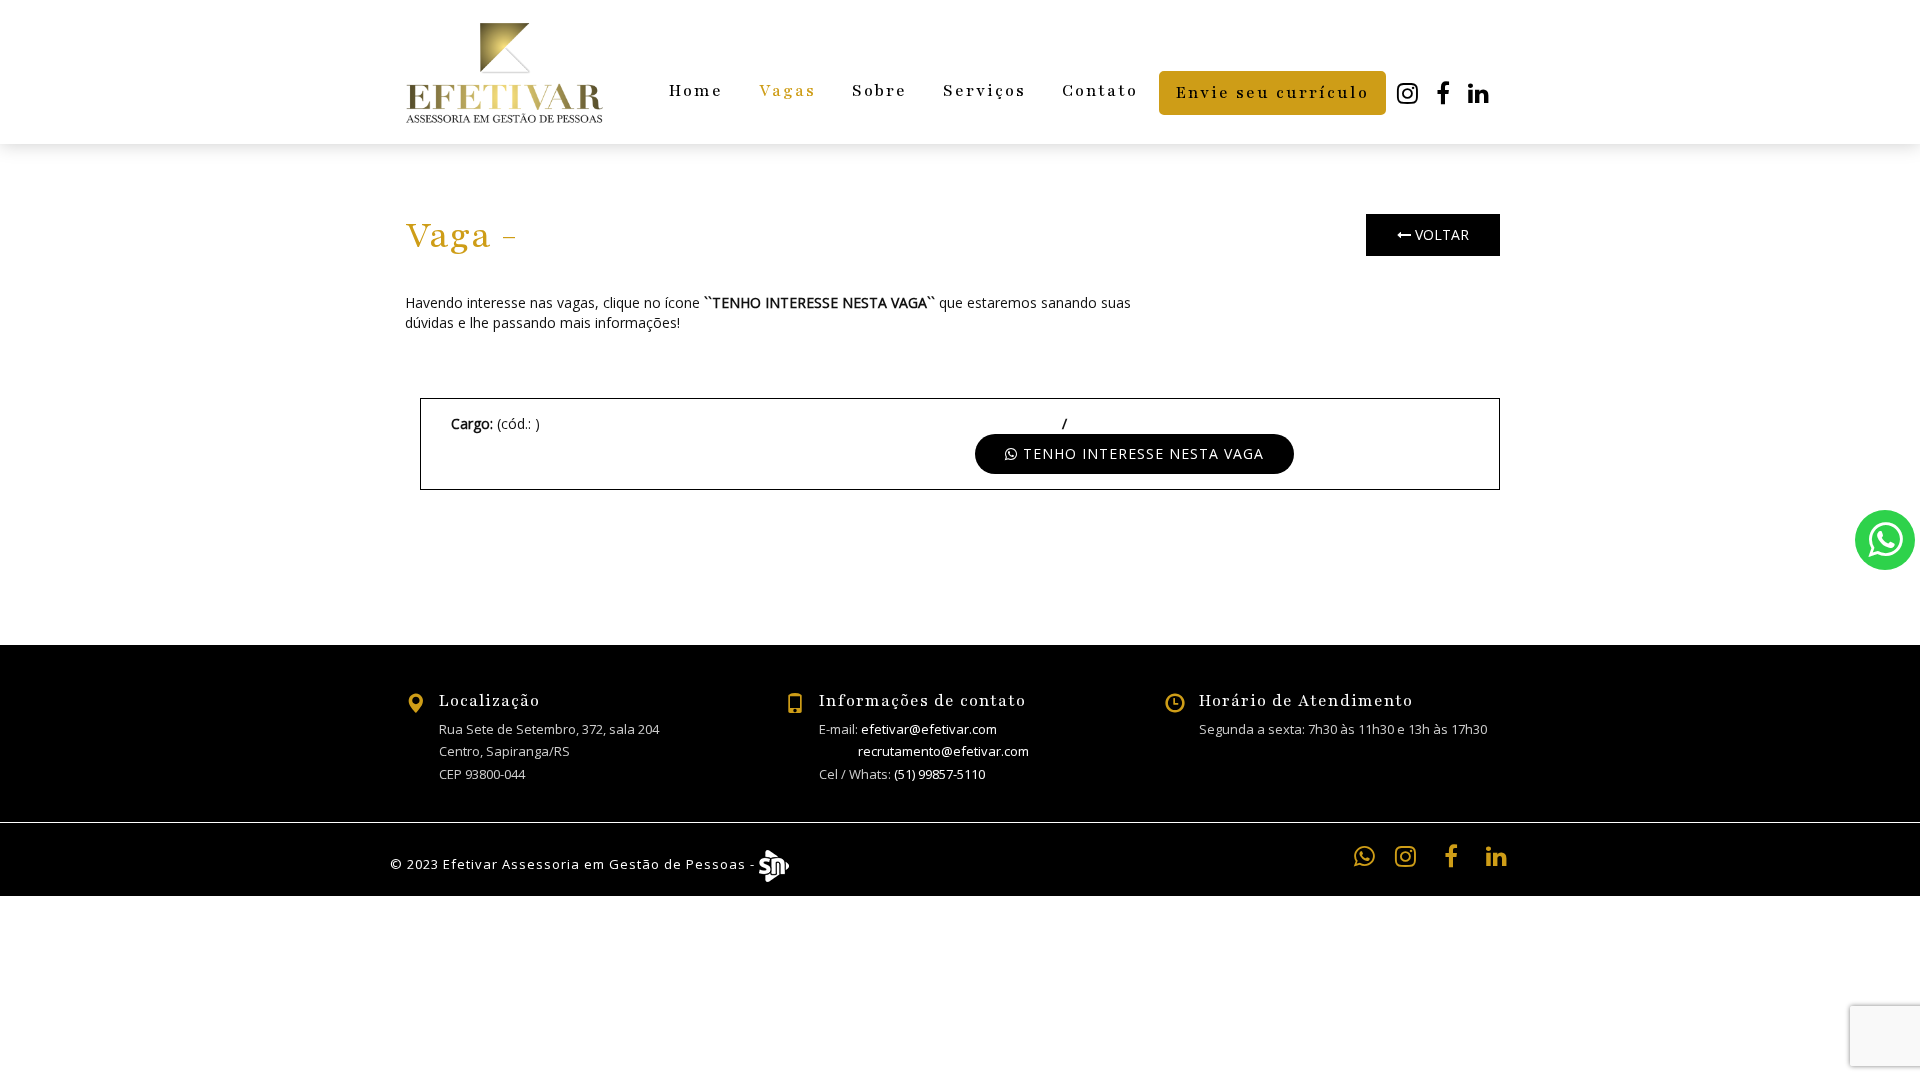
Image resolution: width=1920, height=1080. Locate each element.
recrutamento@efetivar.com (943, 751)
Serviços (984, 91)
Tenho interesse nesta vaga (1141, 453)
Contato (1100, 91)
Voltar (1440, 234)
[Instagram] (1408, 94)
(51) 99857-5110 (939, 774)
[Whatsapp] (1885, 540)
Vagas (787, 91)
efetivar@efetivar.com (929, 729)
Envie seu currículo (1272, 93)
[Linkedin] (1479, 94)
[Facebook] (1444, 94)
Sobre (879, 91)
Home (696, 91)
